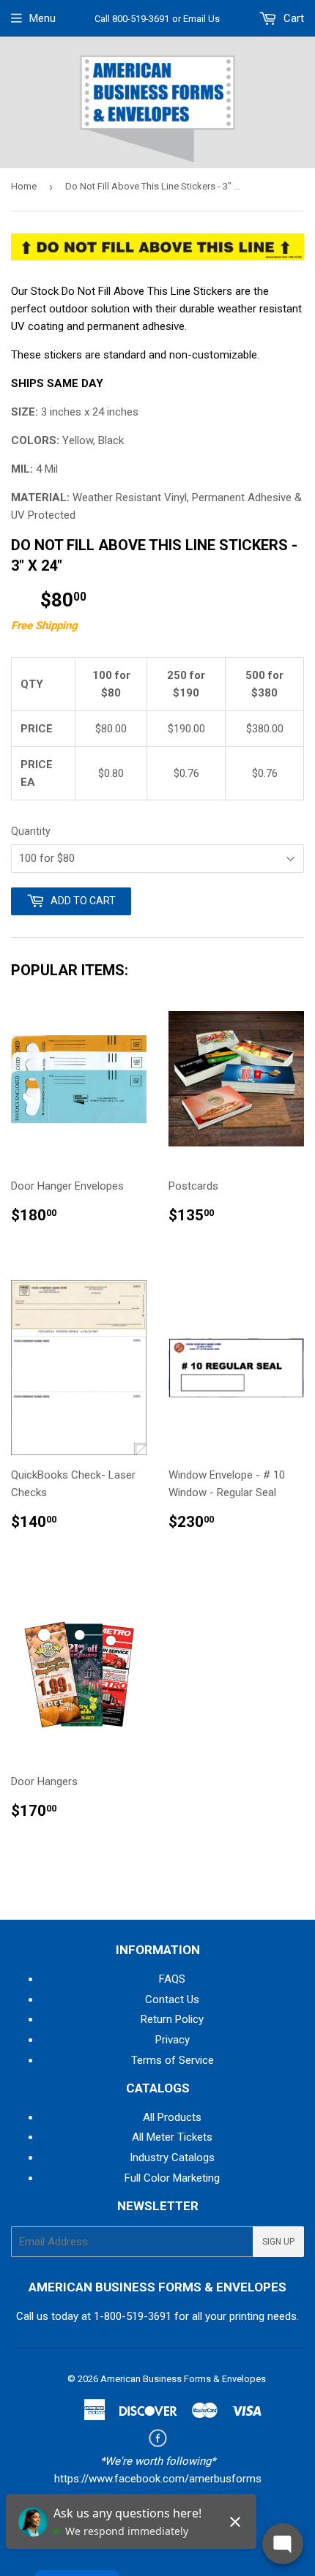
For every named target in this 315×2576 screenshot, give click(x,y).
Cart (292, 18)
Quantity (31, 831)
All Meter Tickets (172, 2137)
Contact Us (172, 1999)
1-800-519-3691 (133, 2316)
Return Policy (172, 2019)
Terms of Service (173, 2060)
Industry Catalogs (172, 2158)
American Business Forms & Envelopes (183, 2379)
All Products (172, 2117)
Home (24, 186)
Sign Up (278, 2242)
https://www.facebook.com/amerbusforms (158, 2479)
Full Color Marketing (172, 2178)
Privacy (173, 2040)
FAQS (172, 1979)
